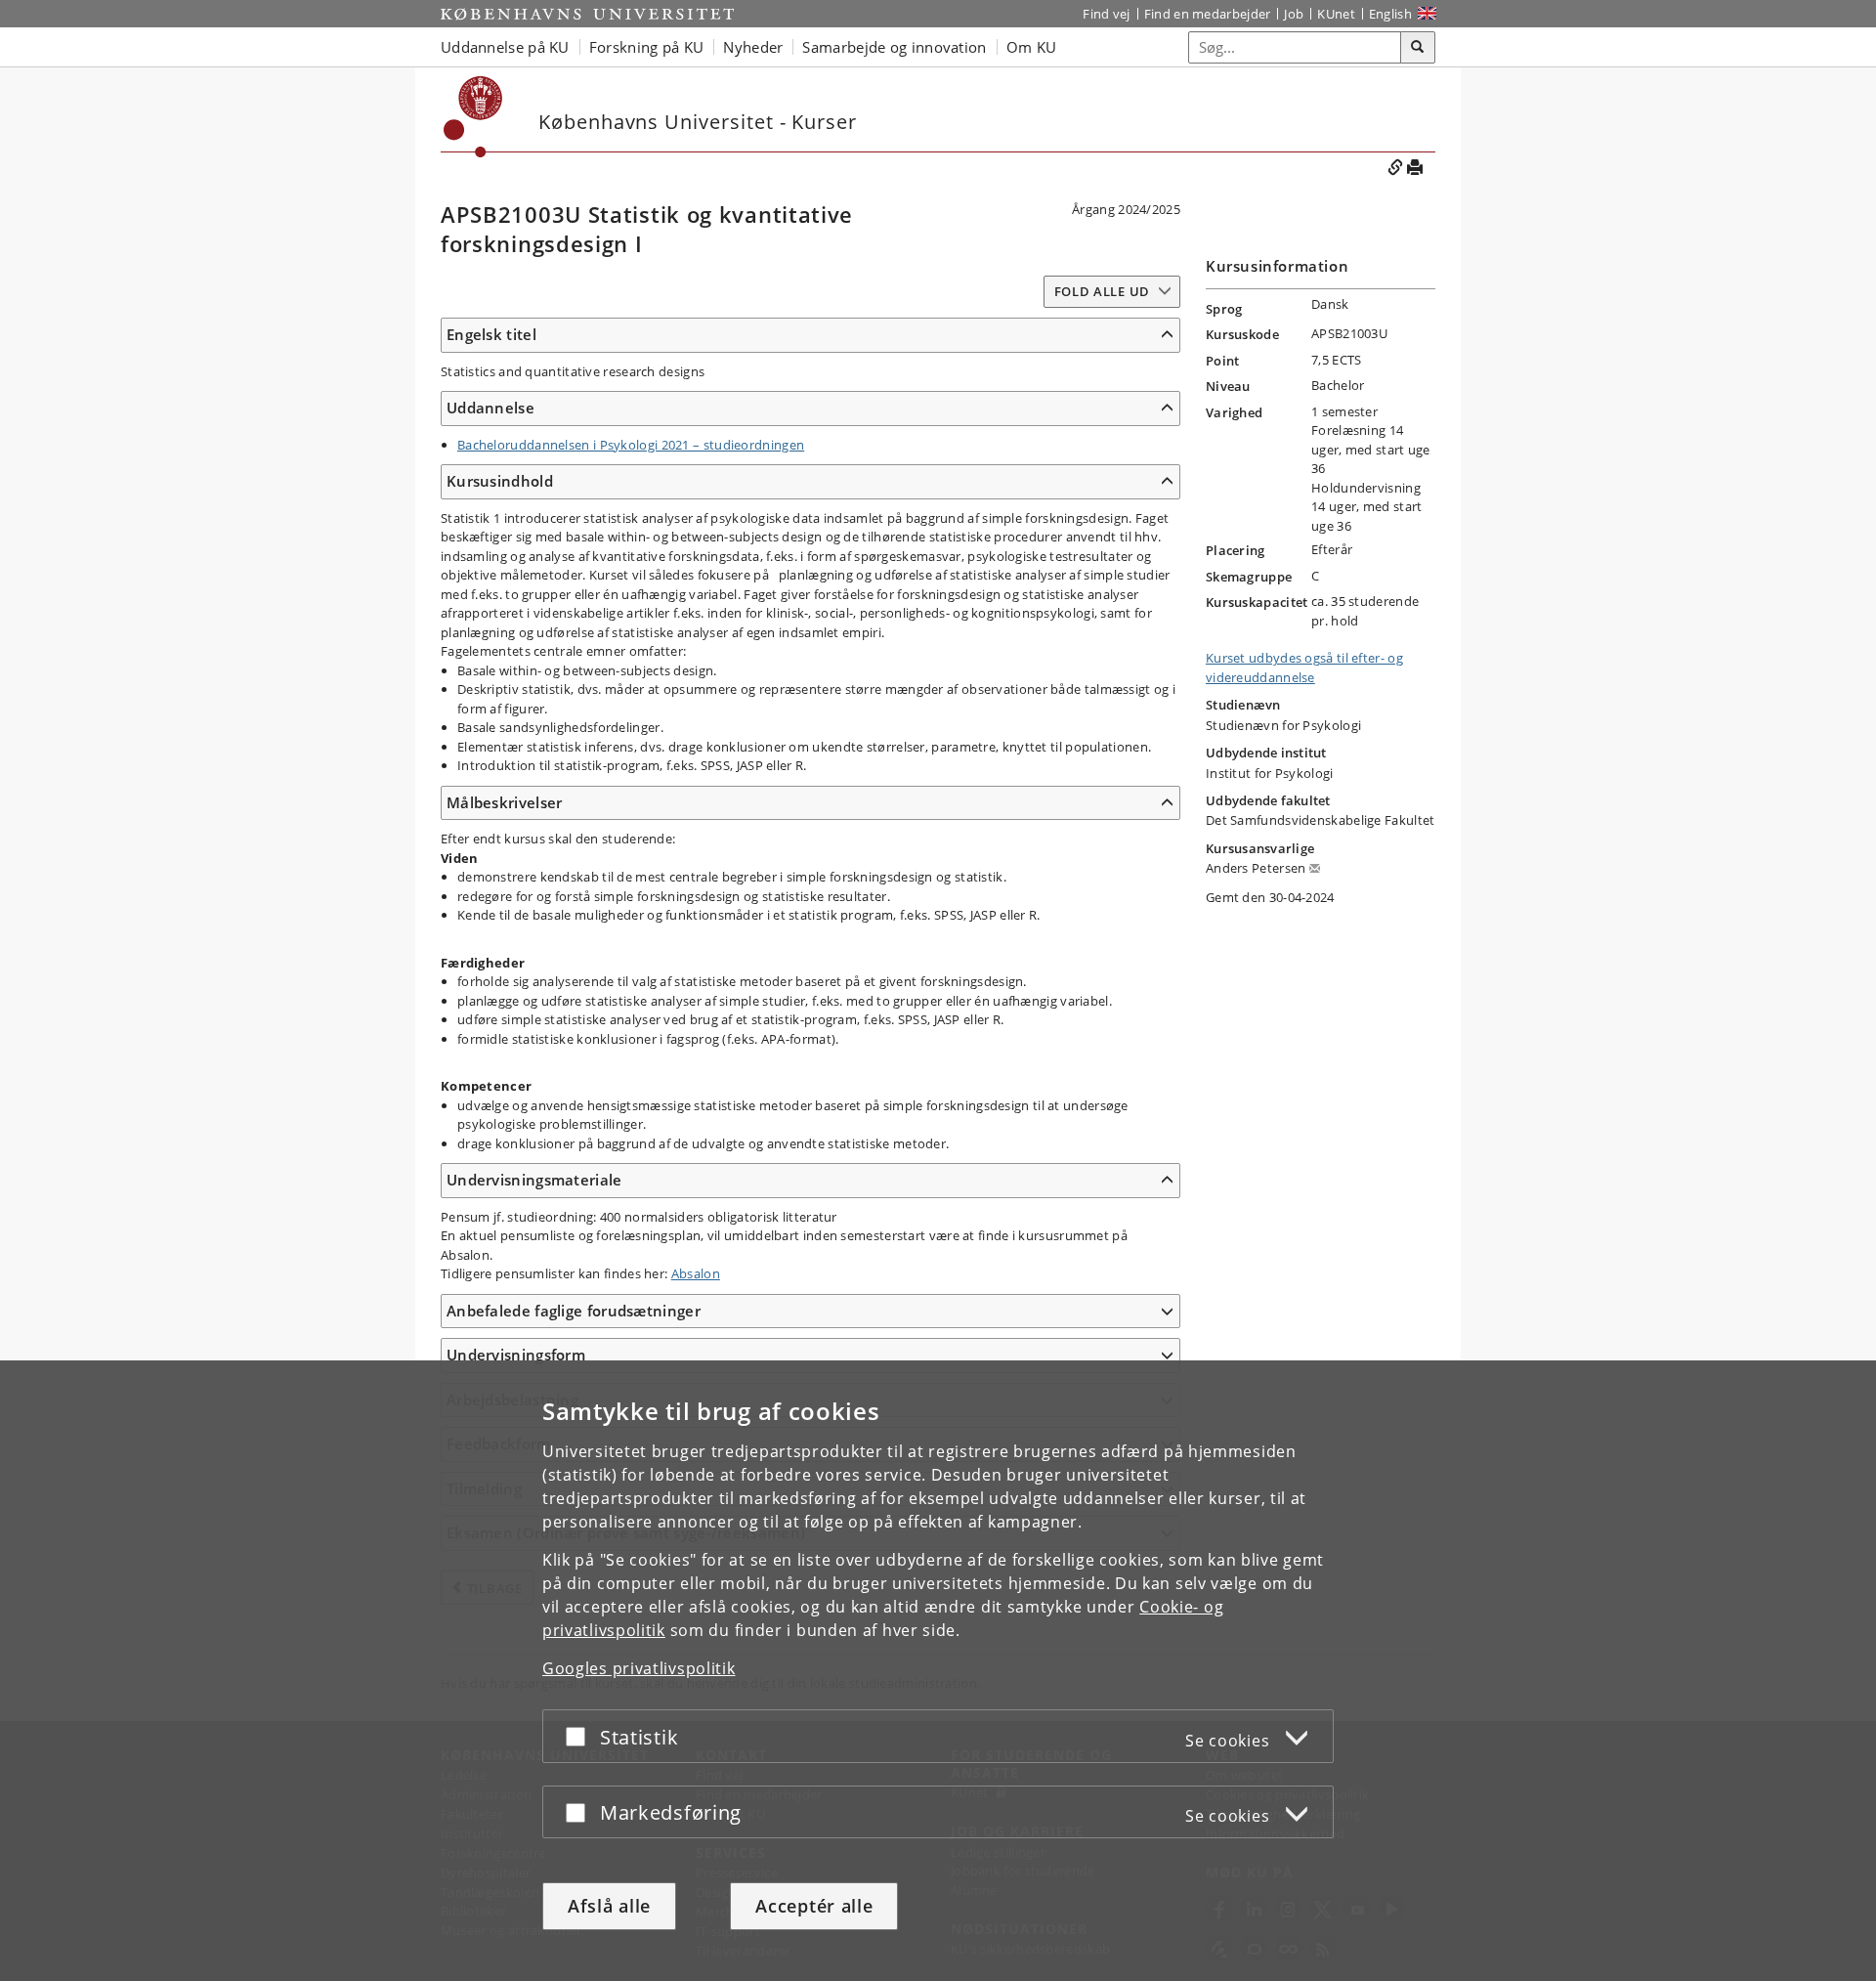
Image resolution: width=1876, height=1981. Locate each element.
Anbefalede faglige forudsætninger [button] (574, 1311)
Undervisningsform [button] (516, 1355)
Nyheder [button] (753, 47)
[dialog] (938, 1671)
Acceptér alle (814, 1906)
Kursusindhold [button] (500, 481)
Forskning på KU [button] (647, 47)
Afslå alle (609, 1906)
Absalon (696, 1273)
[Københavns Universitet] (587, 14)
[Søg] (1418, 48)
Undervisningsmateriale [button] (534, 1180)
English (1390, 14)
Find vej (1106, 14)
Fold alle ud (1102, 291)
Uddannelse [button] (490, 408)
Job (1294, 14)
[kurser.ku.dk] (473, 117)
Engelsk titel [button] (491, 334)
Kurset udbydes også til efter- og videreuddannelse (1304, 668)
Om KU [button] (1032, 47)
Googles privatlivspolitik (639, 1668)
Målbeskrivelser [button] (505, 802)
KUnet (1336, 14)
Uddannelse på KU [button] (505, 47)
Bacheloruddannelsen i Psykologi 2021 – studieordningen (631, 445)
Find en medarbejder (1208, 14)
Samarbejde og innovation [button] (894, 47)
